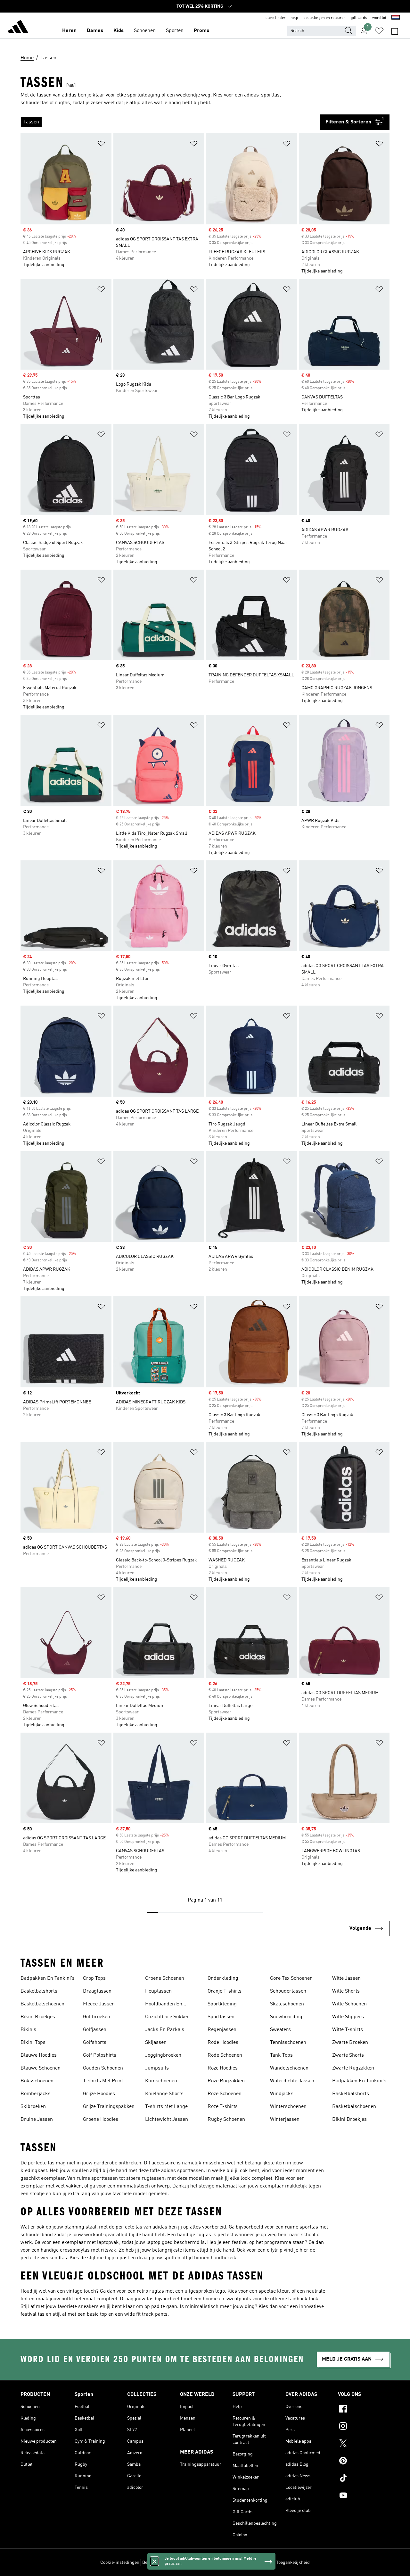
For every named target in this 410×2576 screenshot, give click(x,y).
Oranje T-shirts (225, 1991)
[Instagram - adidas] (364, 2427)
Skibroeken (33, 2107)
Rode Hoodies (223, 2043)
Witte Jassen (346, 1978)
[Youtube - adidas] (364, 2496)
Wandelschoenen (289, 2068)
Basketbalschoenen (42, 2004)
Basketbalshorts (39, 1991)
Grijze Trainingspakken (109, 2107)
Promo (202, 31)
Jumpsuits (157, 2068)
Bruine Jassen (37, 2120)
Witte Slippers (348, 2017)
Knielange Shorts (164, 2094)
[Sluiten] (154, 2561)
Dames (95, 31)
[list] (170, 122)
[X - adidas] (364, 2444)
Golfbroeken (97, 2017)
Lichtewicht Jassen (167, 2120)
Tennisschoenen (288, 2043)
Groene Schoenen (165, 1978)
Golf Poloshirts (100, 2055)
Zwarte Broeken (350, 2043)
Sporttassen (221, 2017)
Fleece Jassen (99, 2004)
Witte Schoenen (349, 2004)
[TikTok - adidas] (364, 2479)
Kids (119, 31)
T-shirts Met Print (103, 2081)
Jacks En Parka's (165, 2030)
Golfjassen (95, 2030)
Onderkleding (223, 1978)
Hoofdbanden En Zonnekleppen (164, 2005)
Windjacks (282, 2094)
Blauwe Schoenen (41, 2068)
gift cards (359, 18)
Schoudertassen (288, 1991)
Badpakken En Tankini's (48, 1978)
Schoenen (145, 31)
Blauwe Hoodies (39, 2055)
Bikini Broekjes (38, 2017)
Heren (69, 31)
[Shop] (18, 28)
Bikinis (28, 2030)
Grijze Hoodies (99, 2094)
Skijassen (156, 2043)
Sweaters (280, 2030)
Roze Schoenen (225, 2094)
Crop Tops (94, 1978)
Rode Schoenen (225, 2055)
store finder (275, 18)
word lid (379, 18)
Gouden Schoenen (103, 2068)
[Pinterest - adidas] (364, 2462)
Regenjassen (222, 2030)
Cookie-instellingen (120, 2563)
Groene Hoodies (101, 2120)
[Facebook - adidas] (364, 2410)
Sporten (175, 31)
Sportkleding (222, 2004)
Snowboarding (286, 2017)
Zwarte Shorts (348, 2055)
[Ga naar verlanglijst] (379, 31)
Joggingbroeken (163, 2055)
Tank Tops (281, 2055)
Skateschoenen (287, 2004)
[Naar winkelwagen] (395, 31)
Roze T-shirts (223, 2107)
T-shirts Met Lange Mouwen (166, 2107)
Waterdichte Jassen (292, 2081)
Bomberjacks (36, 2094)
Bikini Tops (33, 2043)
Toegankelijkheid (293, 2563)
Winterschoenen (288, 2107)
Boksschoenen (37, 2081)
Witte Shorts (346, 1991)
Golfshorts (95, 2043)
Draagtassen (97, 1991)
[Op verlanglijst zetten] (101, 145)
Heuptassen (158, 1991)
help (294, 18)
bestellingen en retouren (324, 18)
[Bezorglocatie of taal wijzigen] (396, 18)
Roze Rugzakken (226, 2081)
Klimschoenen (161, 2081)
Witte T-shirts (348, 2030)
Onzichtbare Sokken (167, 2017)
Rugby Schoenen (226, 2120)
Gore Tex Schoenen (291, 1978)
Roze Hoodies (223, 2068)
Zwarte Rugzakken (353, 2068)
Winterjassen (285, 2120)
